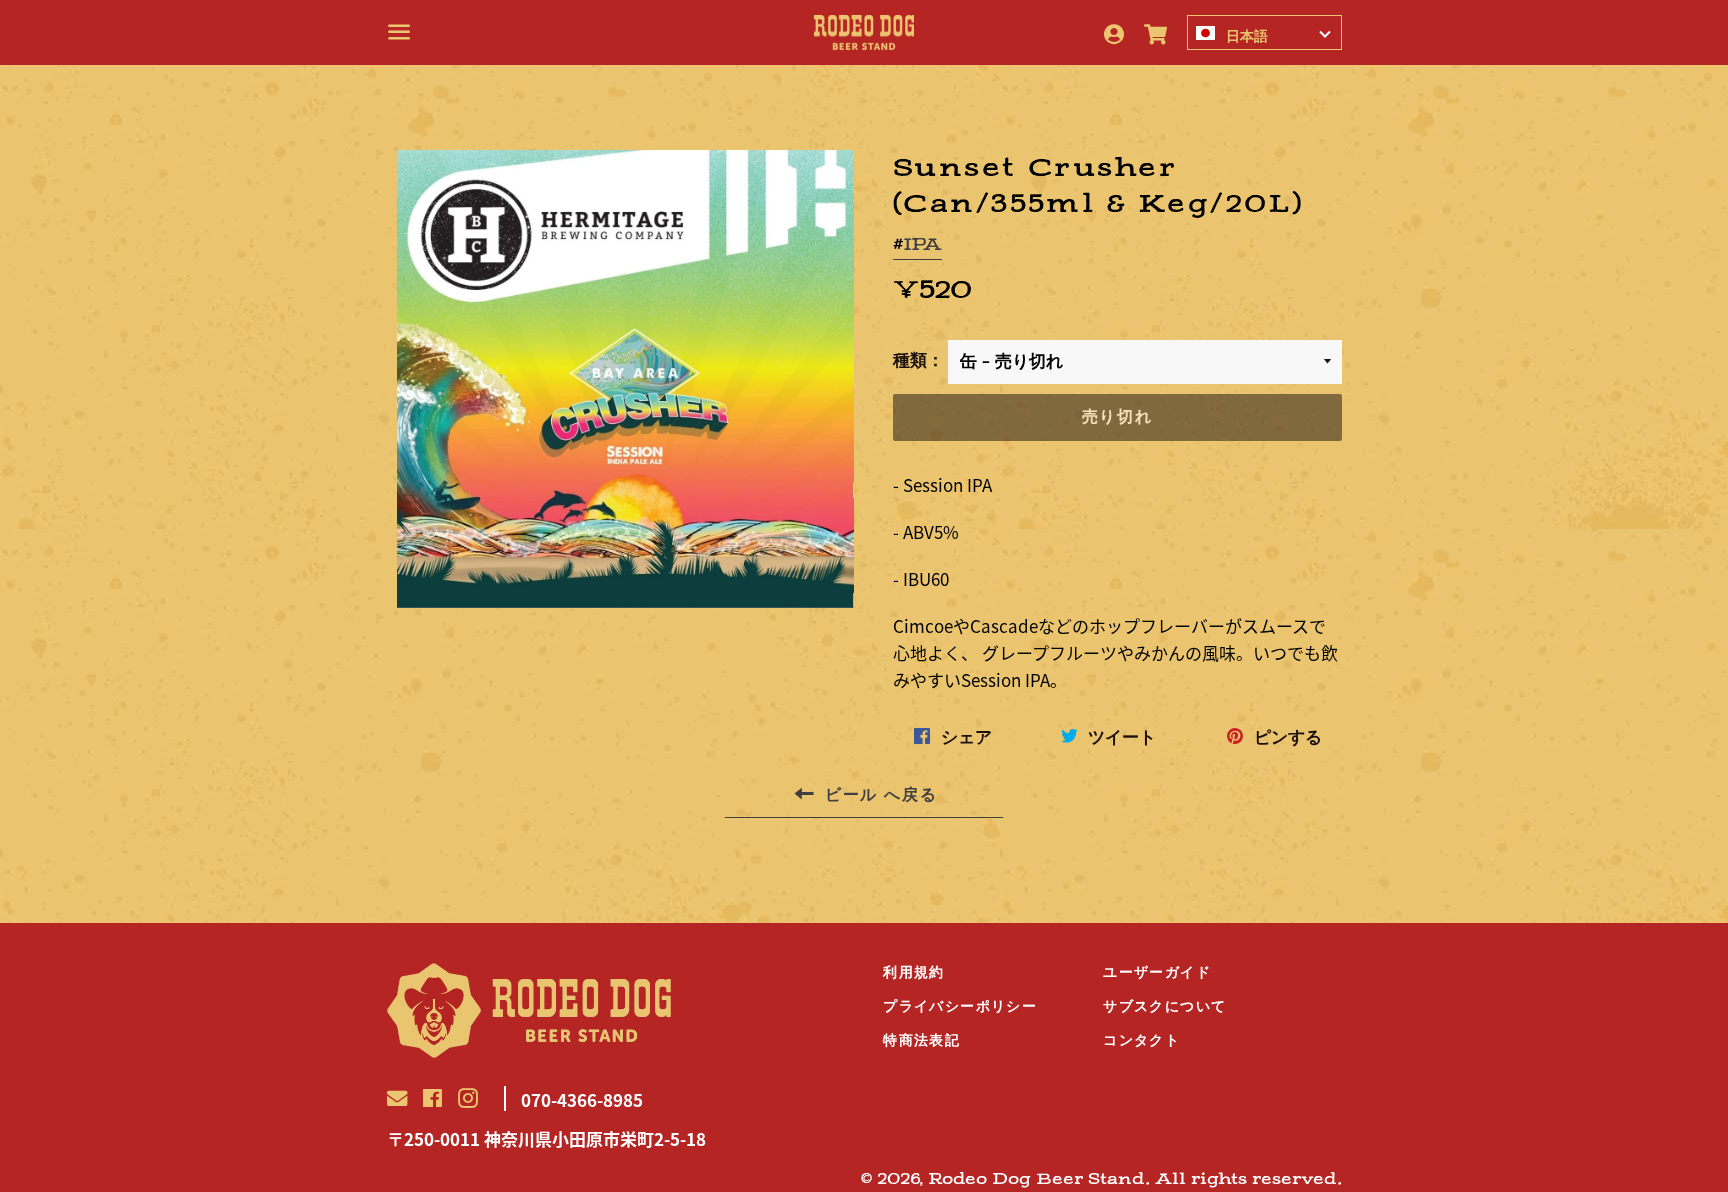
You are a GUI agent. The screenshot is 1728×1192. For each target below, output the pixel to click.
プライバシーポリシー (960, 1006)
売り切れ (1117, 416)
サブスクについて (1164, 1006)
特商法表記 (921, 1040)
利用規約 (914, 972)
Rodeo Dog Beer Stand (1036, 1179)
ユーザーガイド (1157, 972)
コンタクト (1141, 1040)
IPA (922, 244)
